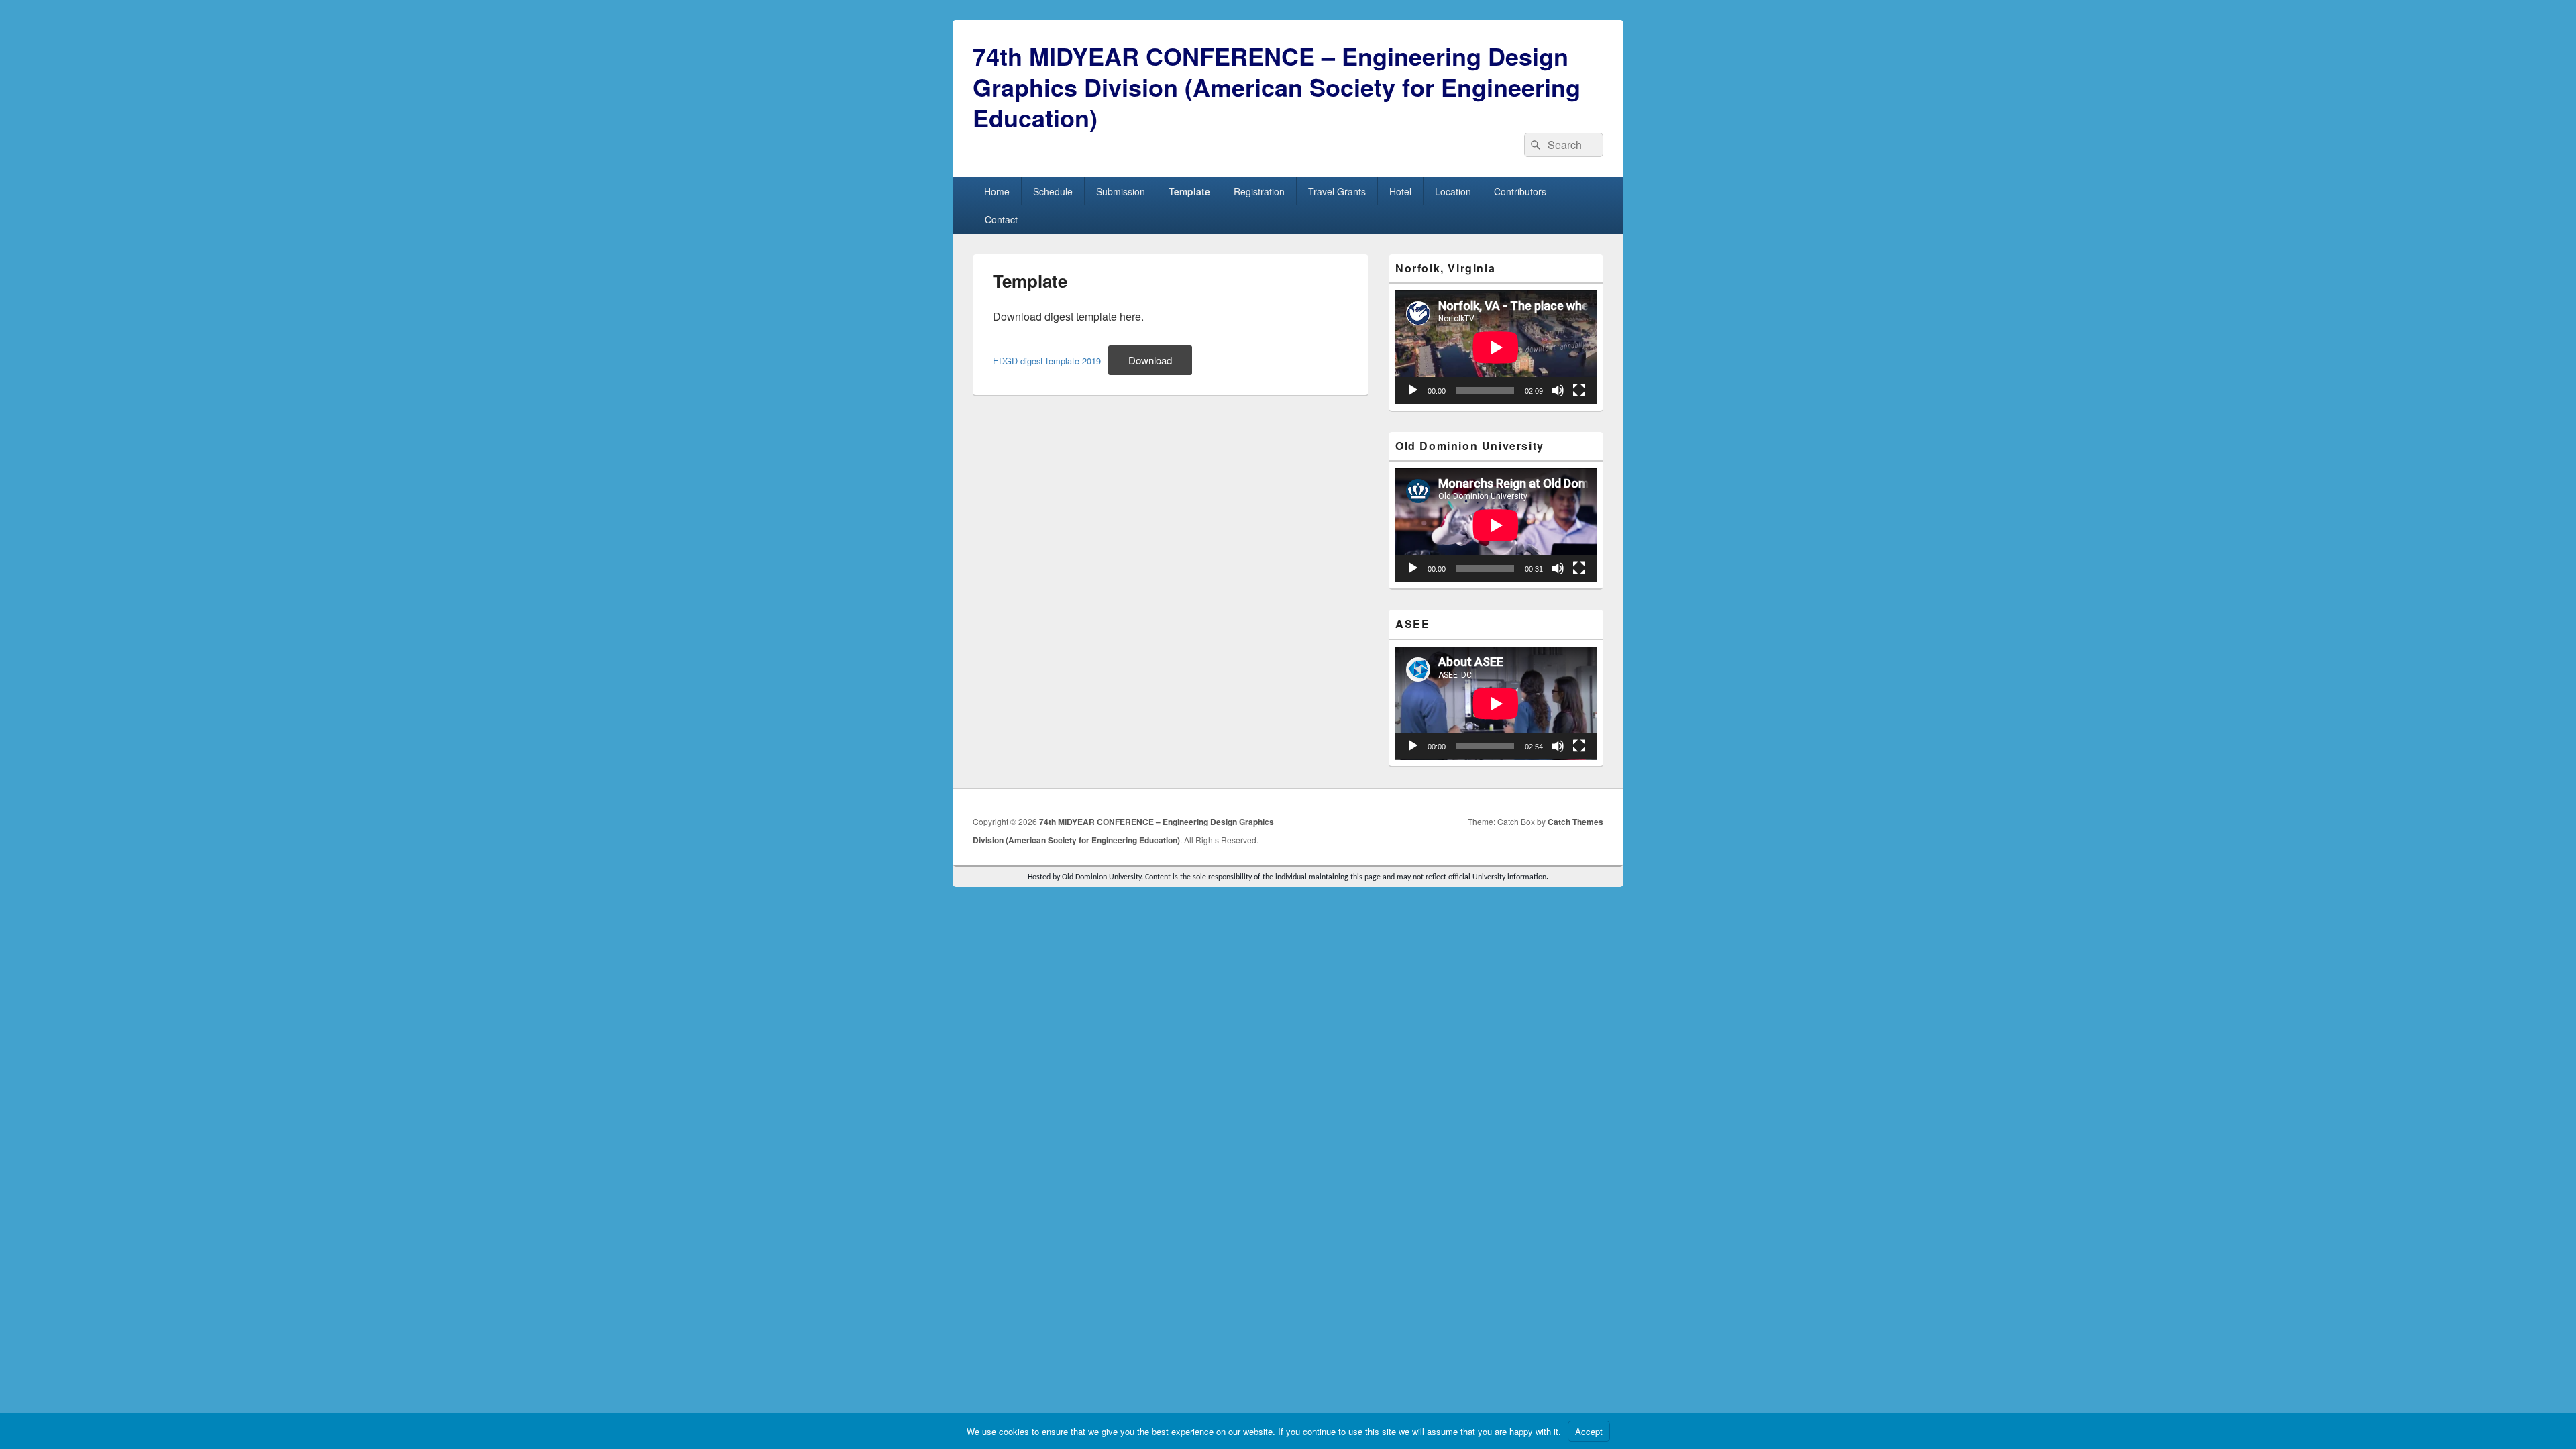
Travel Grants (1337, 191)
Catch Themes (1575, 822)
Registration (1259, 191)
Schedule (1053, 191)
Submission (1121, 191)
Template (1189, 191)
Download (1150, 360)
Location (1453, 191)
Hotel (1400, 191)
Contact (1001, 219)
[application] (1496, 347)
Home (997, 191)
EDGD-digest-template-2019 (1047, 361)
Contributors (1520, 191)
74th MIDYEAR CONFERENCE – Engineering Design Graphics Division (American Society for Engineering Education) (1277, 87)
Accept (1589, 1431)
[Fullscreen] (1579, 390)
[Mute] (1558, 390)
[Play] (1413, 390)
